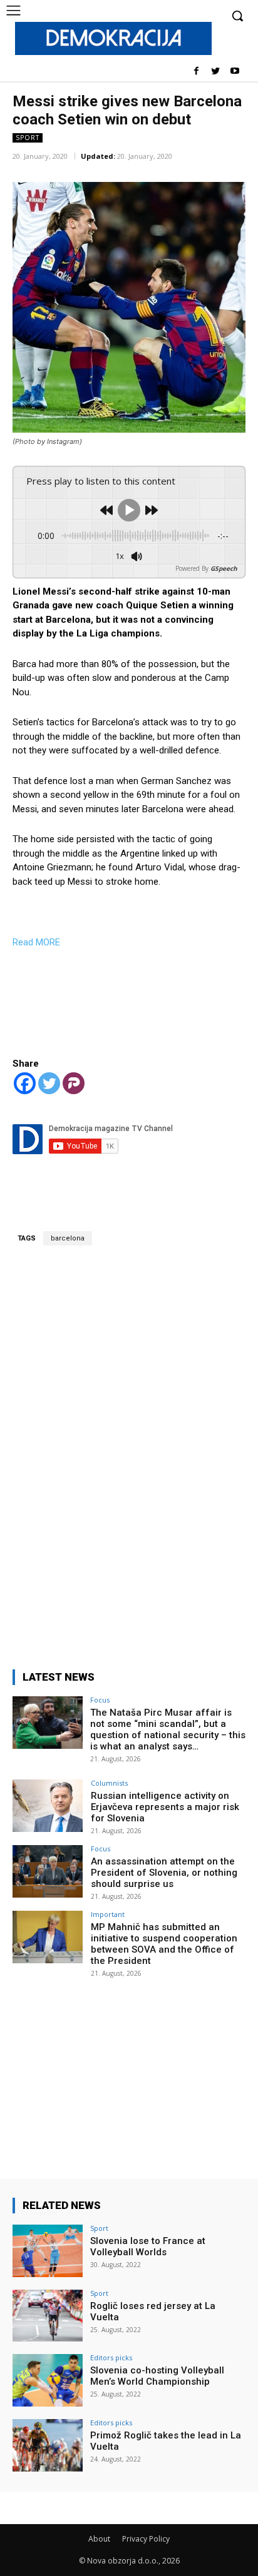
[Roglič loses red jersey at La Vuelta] (48, 2316)
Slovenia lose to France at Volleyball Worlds (148, 2246)
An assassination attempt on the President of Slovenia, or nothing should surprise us (164, 1873)
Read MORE (36, 942)
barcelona (68, 1238)
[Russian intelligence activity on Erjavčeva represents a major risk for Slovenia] (48, 1806)
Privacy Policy (146, 2539)
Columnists (109, 1783)
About (99, 2539)
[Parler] (74, 1083)
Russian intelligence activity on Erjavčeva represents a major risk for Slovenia (165, 1807)
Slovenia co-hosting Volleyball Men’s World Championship (157, 2376)
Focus (100, 1700)
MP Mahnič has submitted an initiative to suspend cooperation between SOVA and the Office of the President (164, 1944)
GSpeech (224, 568)
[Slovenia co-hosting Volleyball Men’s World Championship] (48, 2380)
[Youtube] (235, 72)
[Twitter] (215, 72)
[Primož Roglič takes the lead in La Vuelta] (48, 2445)
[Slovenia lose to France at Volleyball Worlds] (48, 2251)
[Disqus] (129, 1450)
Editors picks (111, 2357)
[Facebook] (196, 72)
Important (108, 1914)
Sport (28, 138)
